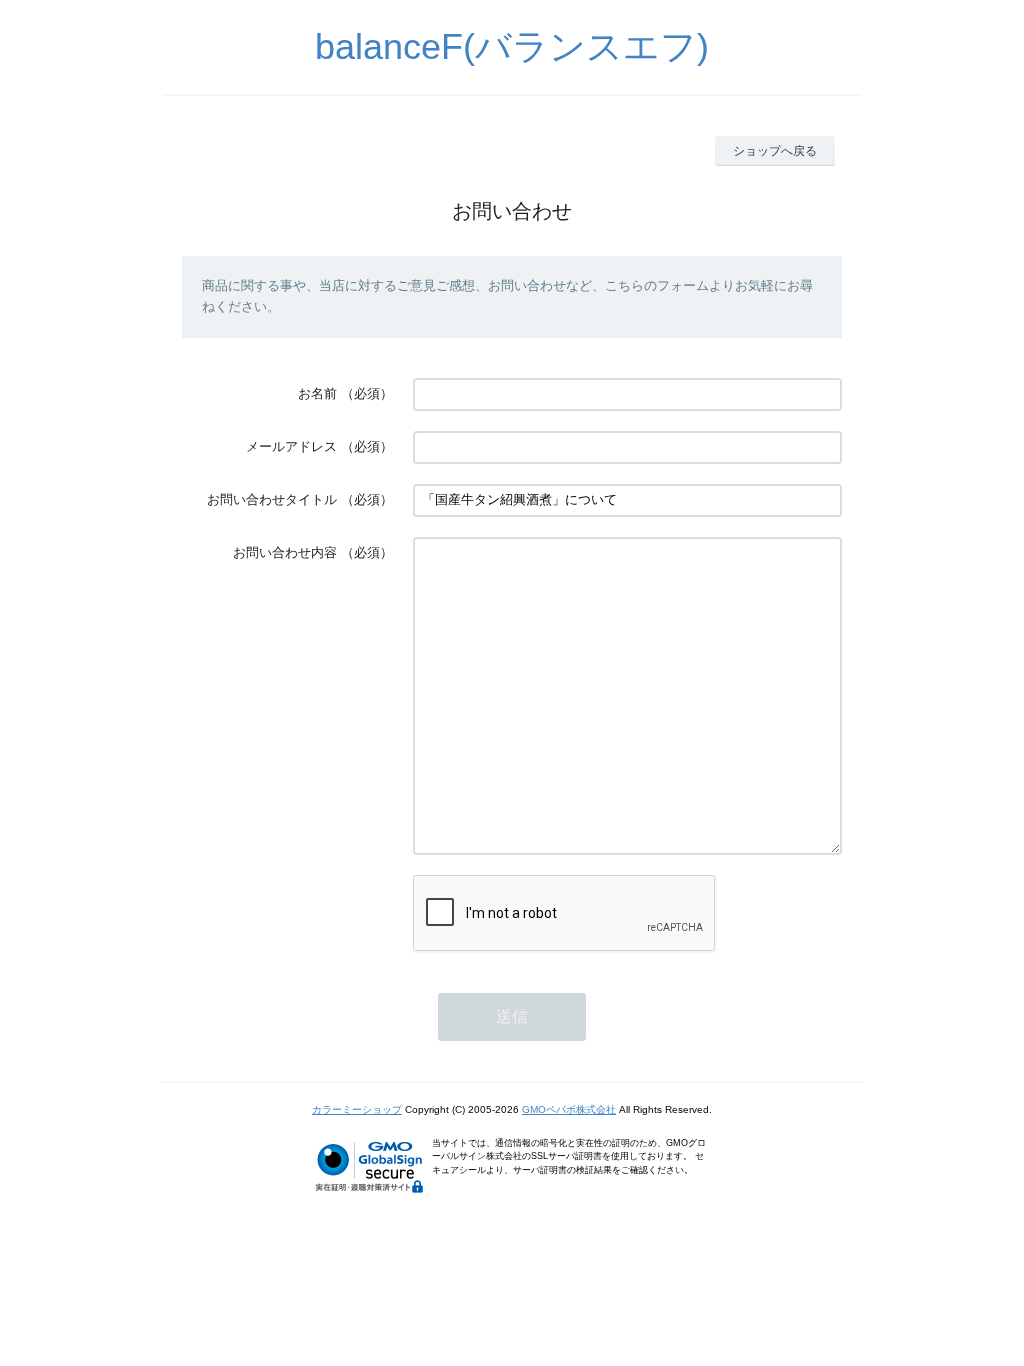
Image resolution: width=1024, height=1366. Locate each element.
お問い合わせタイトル (272, 499)
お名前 (317, 393)
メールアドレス (291, 446)
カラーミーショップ (357, 1109)
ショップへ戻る (775, 151)
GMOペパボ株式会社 (569, 1109)
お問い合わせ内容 (285, 552)
